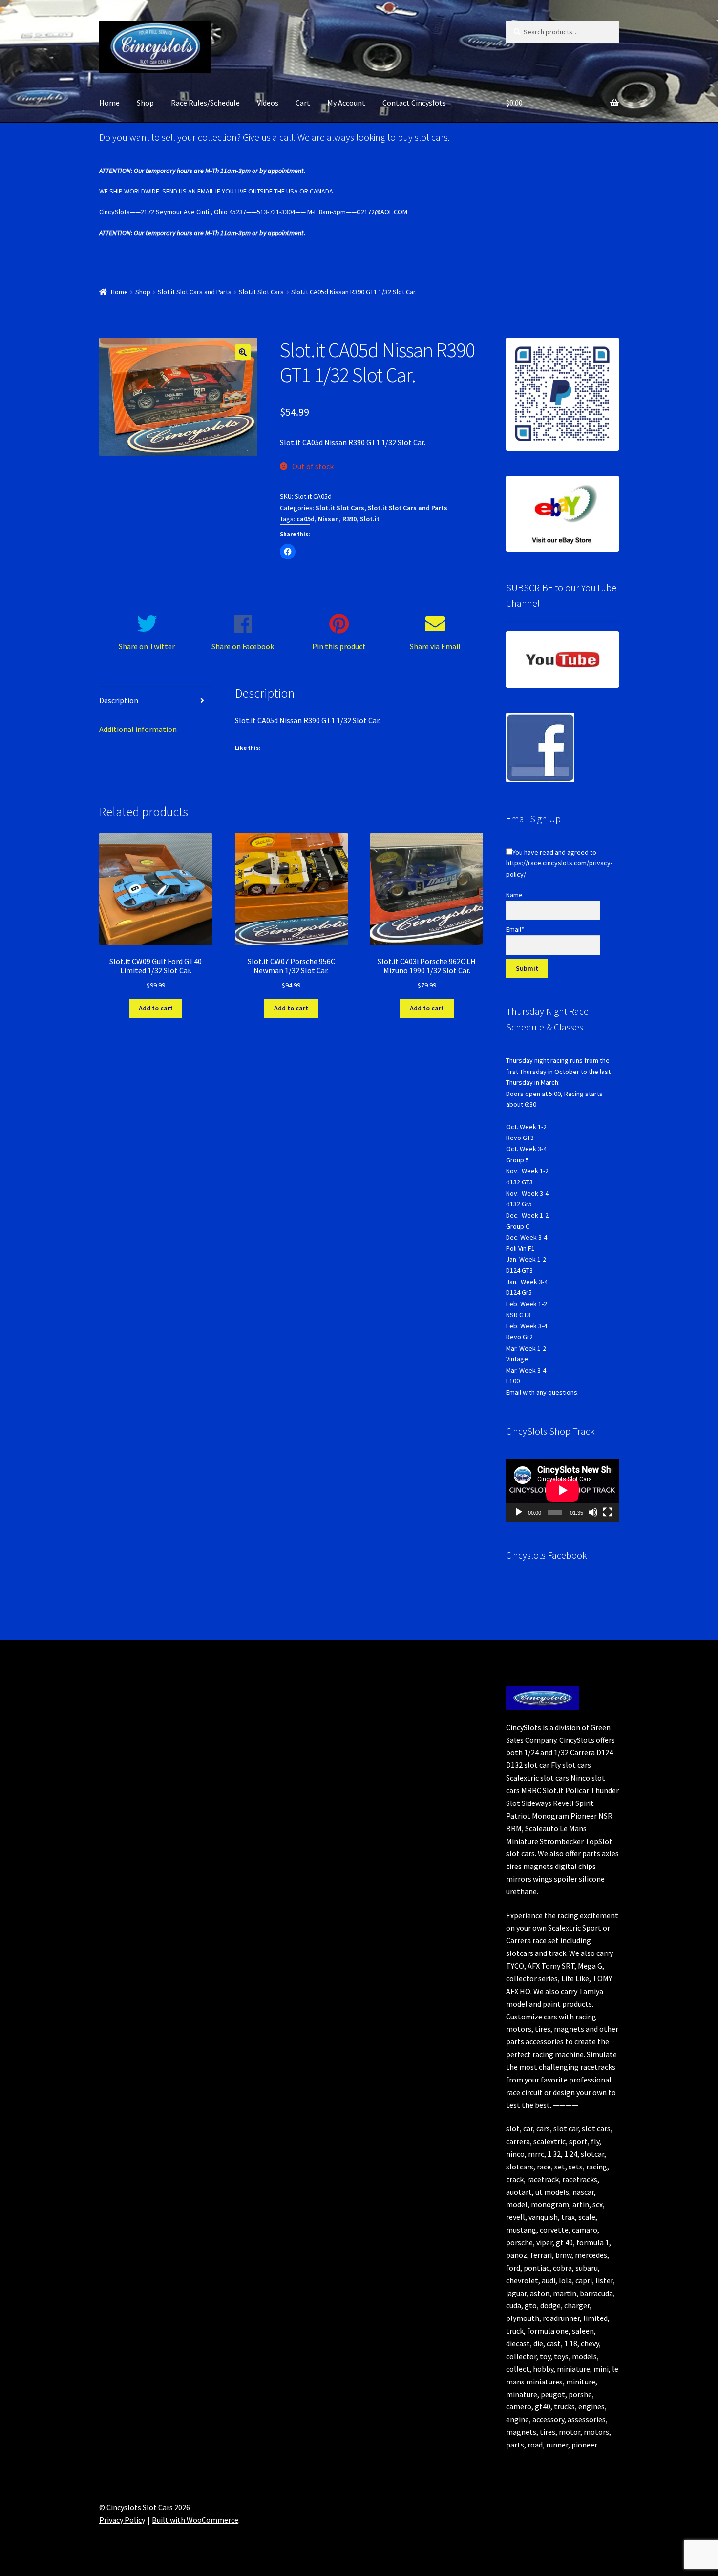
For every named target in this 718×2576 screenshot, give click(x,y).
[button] (243, 352)
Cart (303, 103)
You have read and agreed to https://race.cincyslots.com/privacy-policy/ (559, 863)
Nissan (328, 519)
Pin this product (339, 646)
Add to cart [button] (156, 1008)
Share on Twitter (147, 646)
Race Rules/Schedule (205, 103)
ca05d (306, 519)
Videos (268, 103)
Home (109, 103)
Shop (145, 103)
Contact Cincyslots (414, 103)
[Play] (519, 1512)
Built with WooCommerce (195, 2520)
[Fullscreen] (608, 1512)
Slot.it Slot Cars (261, 292)
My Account (346, 103)
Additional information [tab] (138, 729)
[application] (562, 1490)
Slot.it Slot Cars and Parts (195, 292)
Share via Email (435, 646)
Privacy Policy (122, 2520)
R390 (349, 519)
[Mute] (593, 1512)
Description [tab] (119, 700)
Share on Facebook (243, 646)
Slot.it (370, 519)
